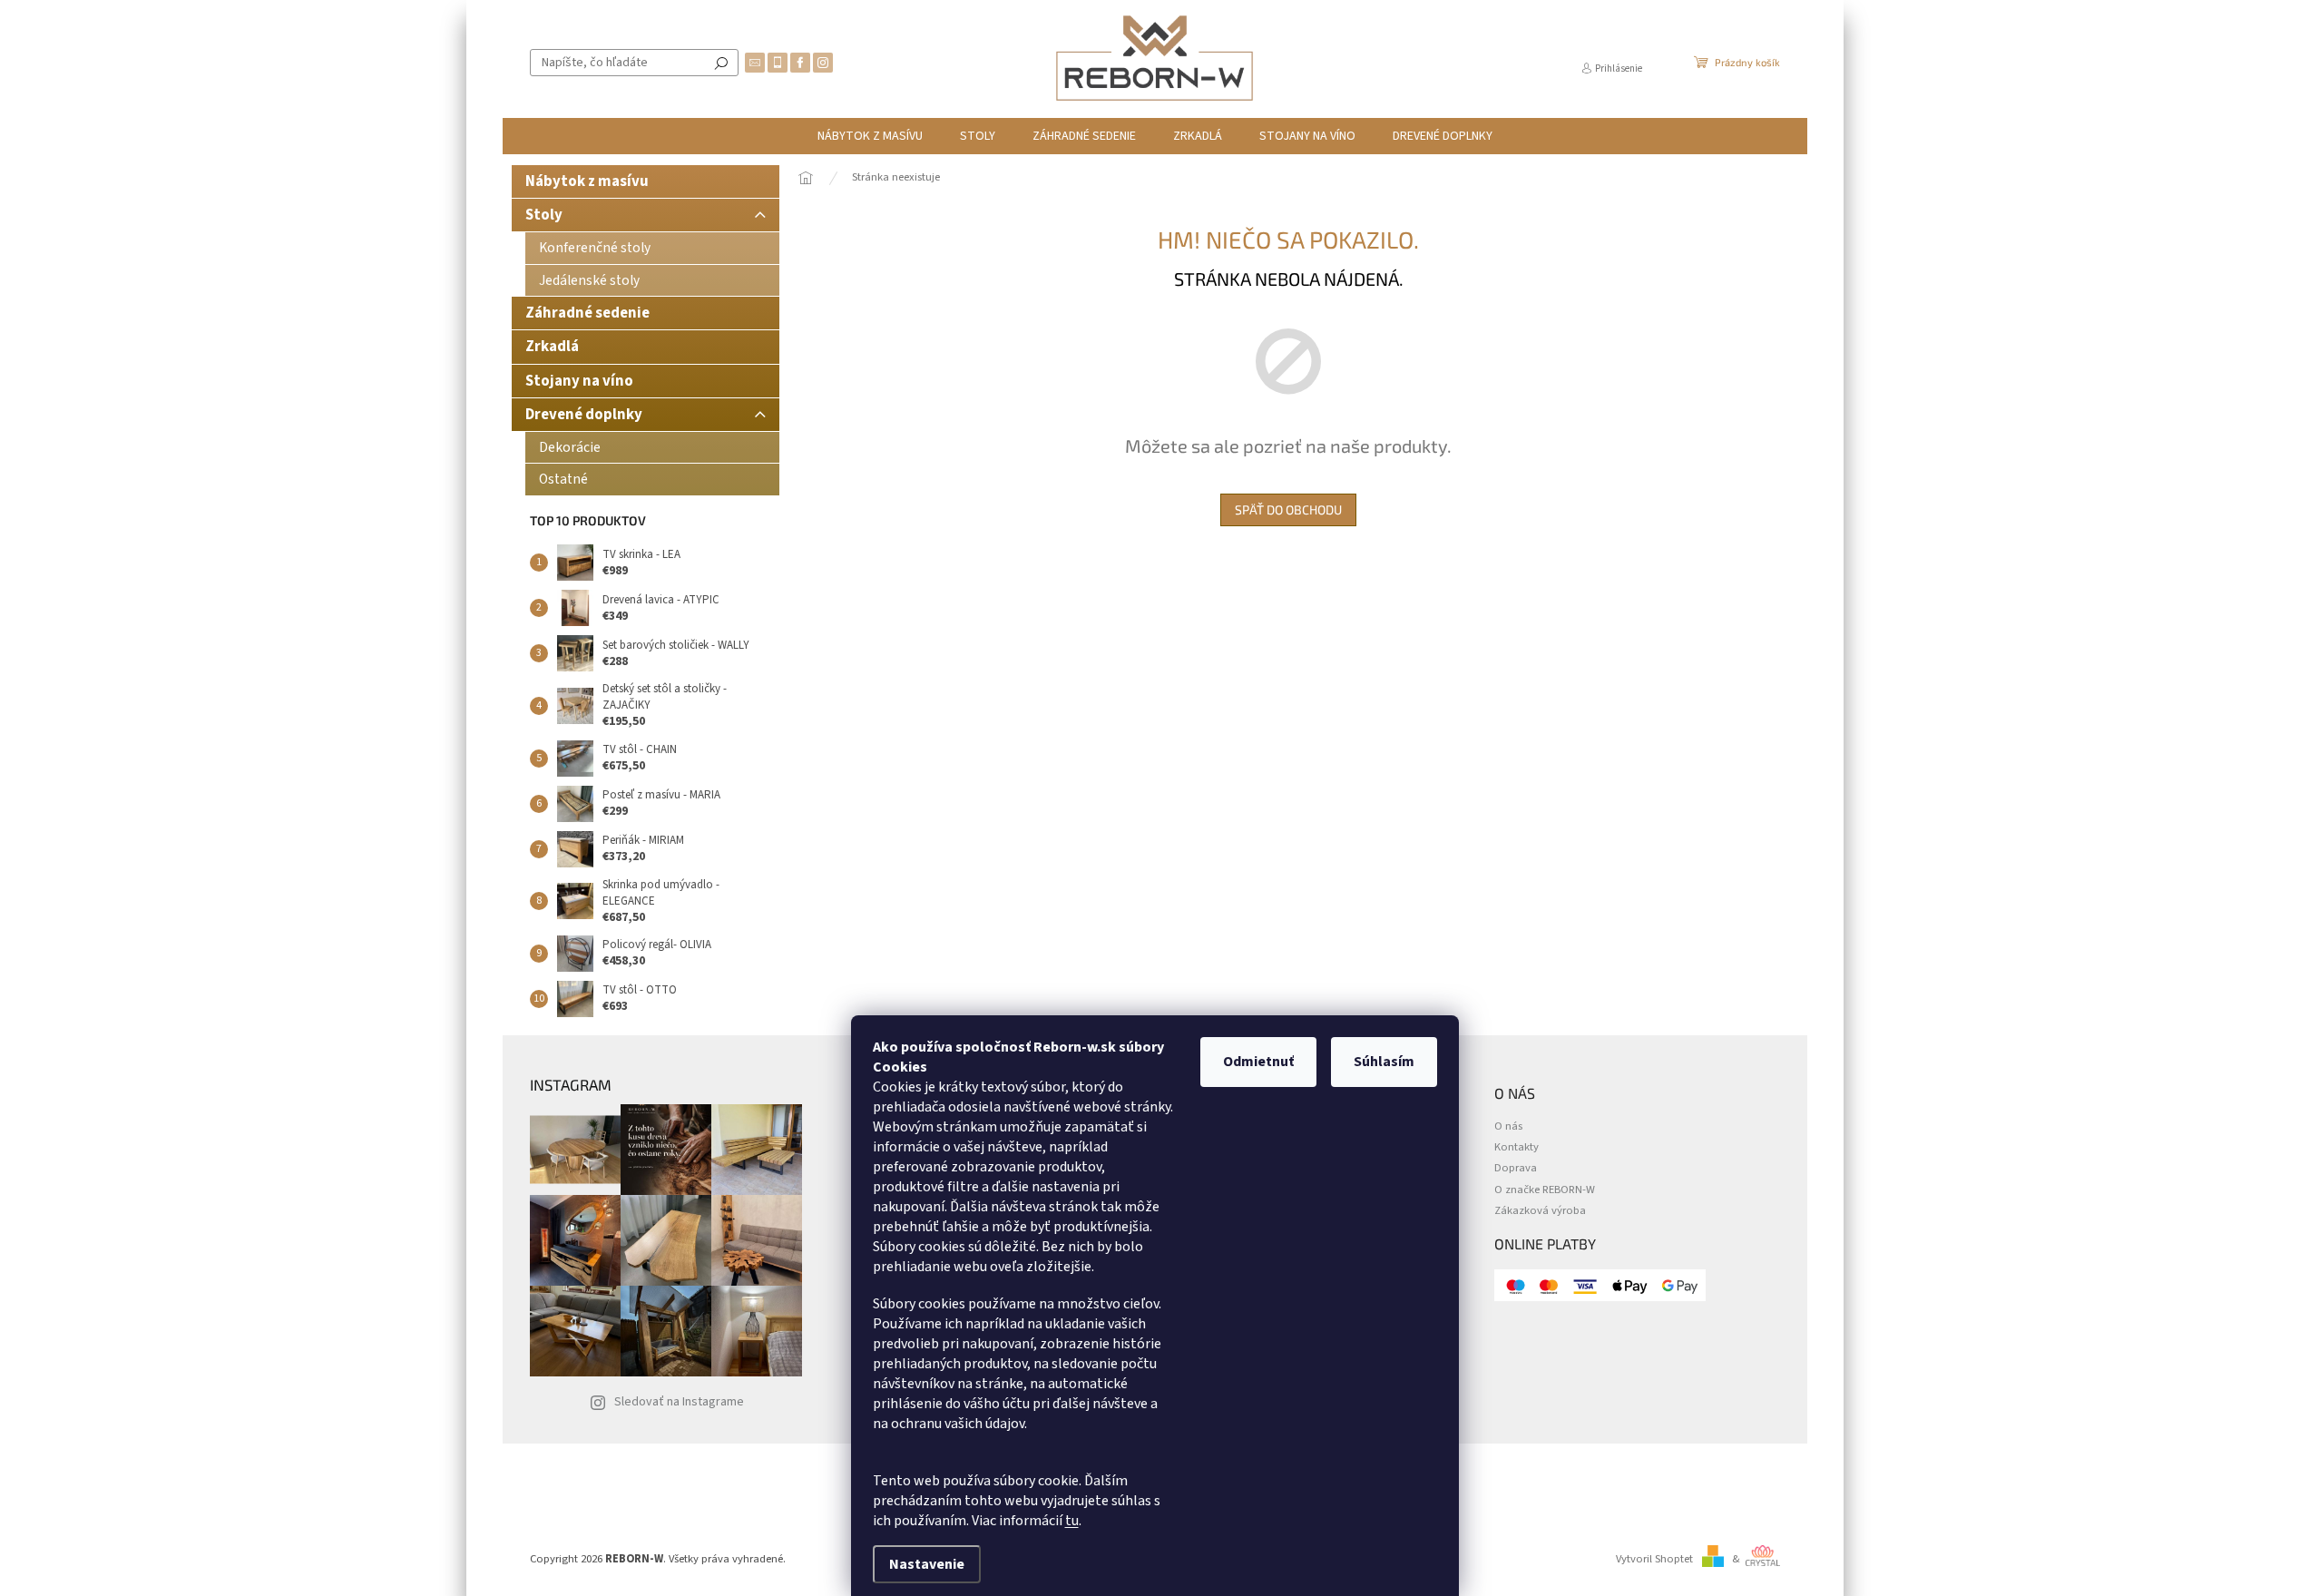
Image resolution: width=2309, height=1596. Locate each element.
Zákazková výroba (1540, 1211)
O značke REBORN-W (1545, 1190)
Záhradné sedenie (587, 313)
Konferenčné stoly (595, 248)
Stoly (544, 215)
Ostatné (563, 479)
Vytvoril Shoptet (1654, 1559)
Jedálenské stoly (589, 280)
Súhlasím (1384, 1062)
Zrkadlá (552, 347)
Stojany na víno (579, 381)
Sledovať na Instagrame (679, 1402)
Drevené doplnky (584, 415)
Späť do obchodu (1288, 509)
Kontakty (1517, 1147)
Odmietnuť (1258, 1062)
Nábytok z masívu (587, 181)
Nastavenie (927, 1564)
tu (1072, 1521)
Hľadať (721, 63)
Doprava (1516, 1168)
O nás (1508, 1126)
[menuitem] (870, 136)
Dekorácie (570, 447)
